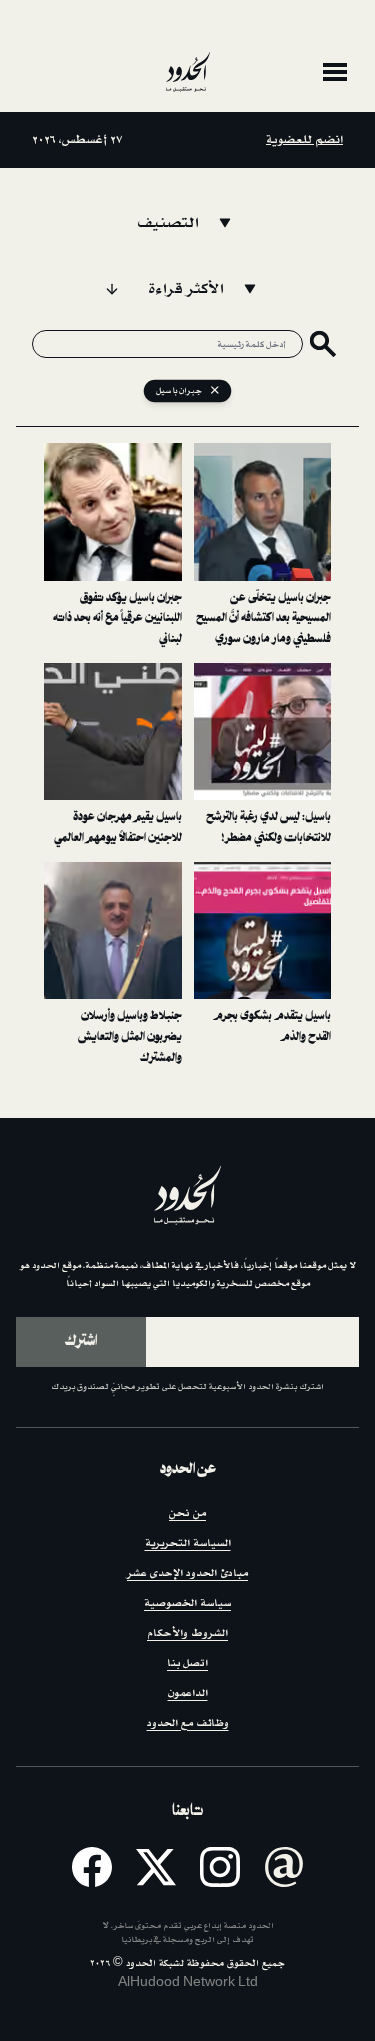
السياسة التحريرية (188, 1543)
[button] (263, 547)
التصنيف (168, 223)
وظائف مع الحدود (188, 1723)
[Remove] (215, 391)
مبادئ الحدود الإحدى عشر (187, 1573)
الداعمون (188, 1693)
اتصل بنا (187, 1663)
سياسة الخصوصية (187, 1603)
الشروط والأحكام (187, 1633)
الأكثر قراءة (186, 289)
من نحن (187, 1513)
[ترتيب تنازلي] (112, 289)
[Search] (323, 344)
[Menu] (335, 72)
